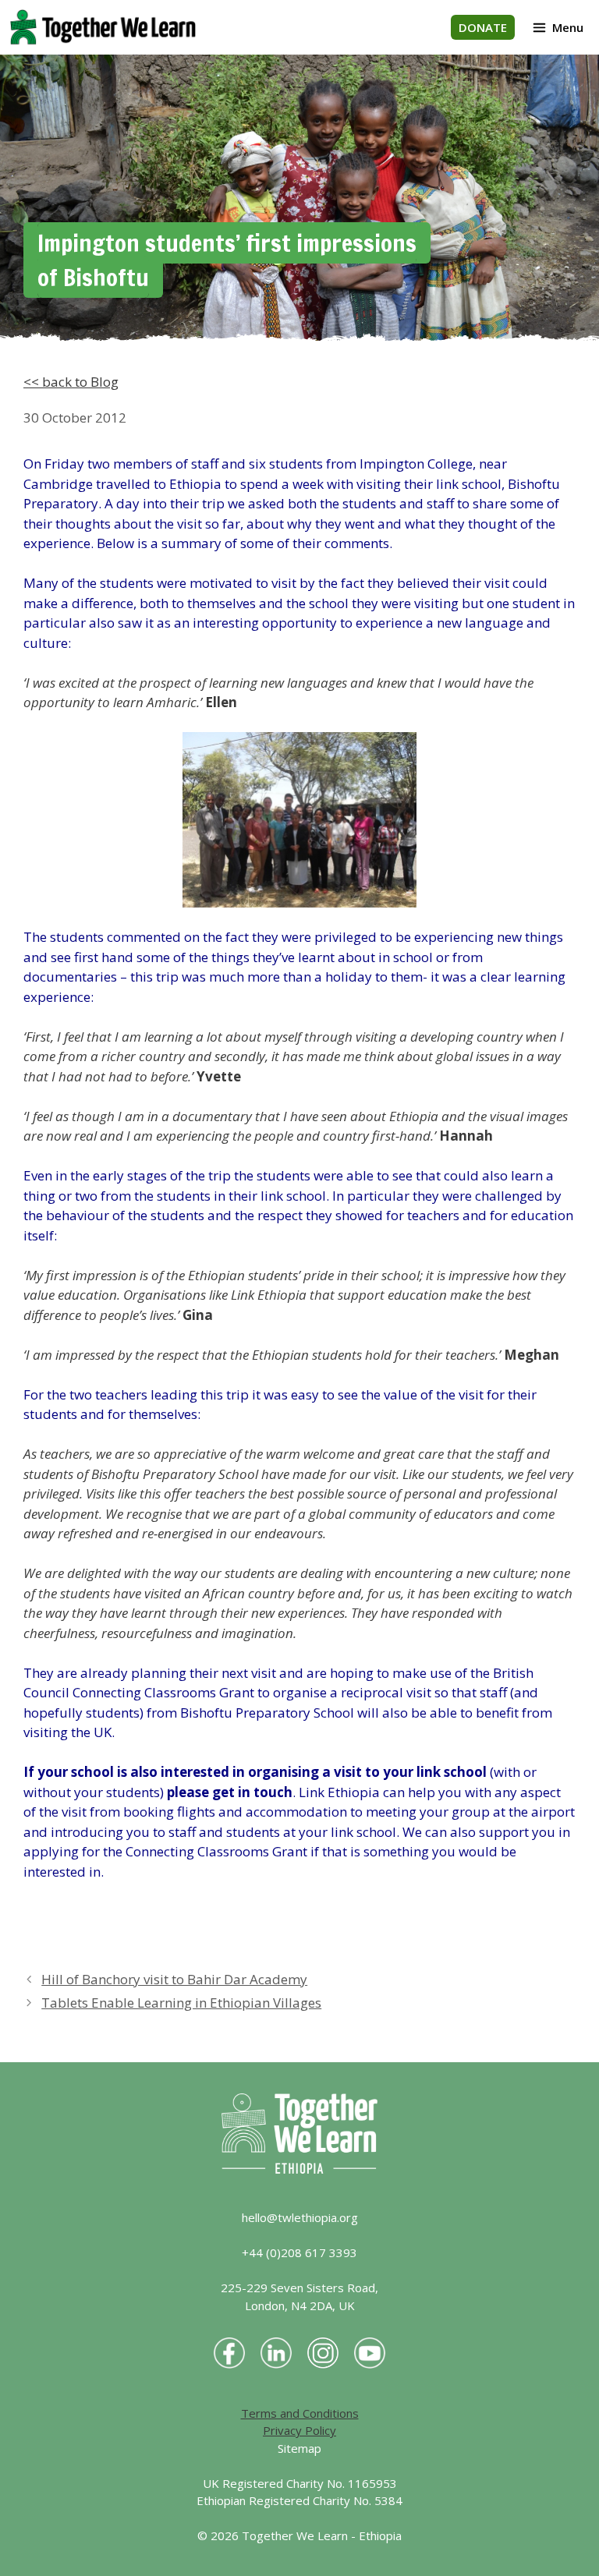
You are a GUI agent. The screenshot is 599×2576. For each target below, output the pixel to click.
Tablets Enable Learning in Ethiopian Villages (181, 2003)
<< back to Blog (71, 382)
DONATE (483, 27)
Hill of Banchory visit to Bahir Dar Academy (174, 1979)
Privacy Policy (299, 2430)
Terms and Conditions (300, 2413)
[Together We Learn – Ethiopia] (103, 27)
